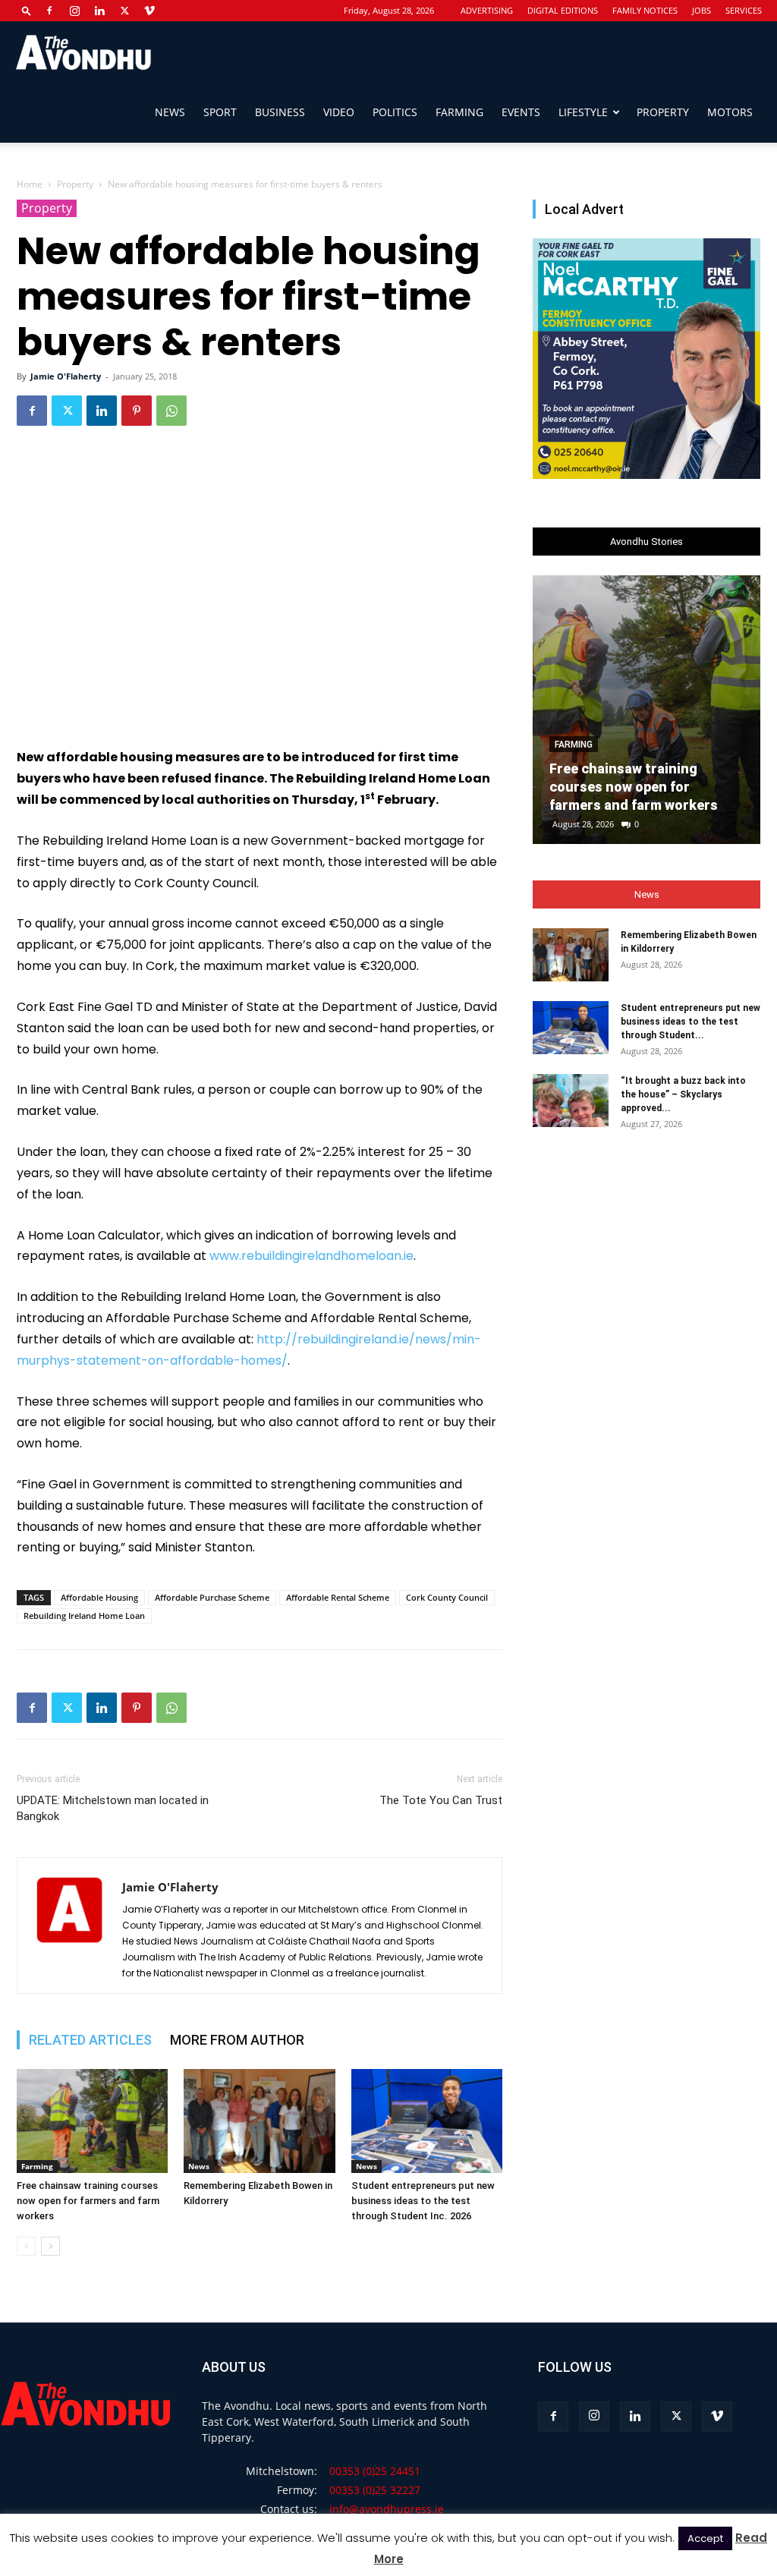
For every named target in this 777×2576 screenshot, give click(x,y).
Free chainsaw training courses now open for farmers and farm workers (88, 2201)
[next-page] (50, 2246)
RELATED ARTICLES (90, 2040)
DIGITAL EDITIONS (563, 10)
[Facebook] (49, 11)
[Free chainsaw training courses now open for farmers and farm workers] (92, 2121)
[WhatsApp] (171, 411)
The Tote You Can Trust (441, 1800)
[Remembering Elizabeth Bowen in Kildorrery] (259, 2121)
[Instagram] (74, 11)
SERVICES (744, 10)
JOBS (702, 10)
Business (280, 112)
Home (30, 184)
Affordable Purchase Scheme (212, 1597)
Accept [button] (705, 2538)
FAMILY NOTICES (645, 10)
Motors (730, 112)
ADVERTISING (487, 10)
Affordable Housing (99, 1597)
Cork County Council (447, 1597)
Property (663, 112)
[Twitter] (124, 11)
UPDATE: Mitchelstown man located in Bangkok (113, 1808)
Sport (220, 112)
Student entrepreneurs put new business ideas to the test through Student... (690, 1022)
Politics (395, 112)
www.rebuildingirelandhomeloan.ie (311, 1256)
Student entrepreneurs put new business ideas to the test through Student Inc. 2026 (423, 2201)
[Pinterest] (137, 411)
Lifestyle (583, 112)
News (170, 112)
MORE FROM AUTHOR (237, 2040)
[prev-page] (26, 2246)
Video (339, 112)
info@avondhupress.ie (387, 2509)
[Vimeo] (149, 11)
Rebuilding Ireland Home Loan (84, 1616)
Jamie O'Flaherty (66, 376)
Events (521, 112)
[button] (27, 10)
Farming (459, 112)
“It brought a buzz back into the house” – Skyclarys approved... (683, 1094)
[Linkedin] (99, 11)
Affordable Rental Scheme (338, 1597)
